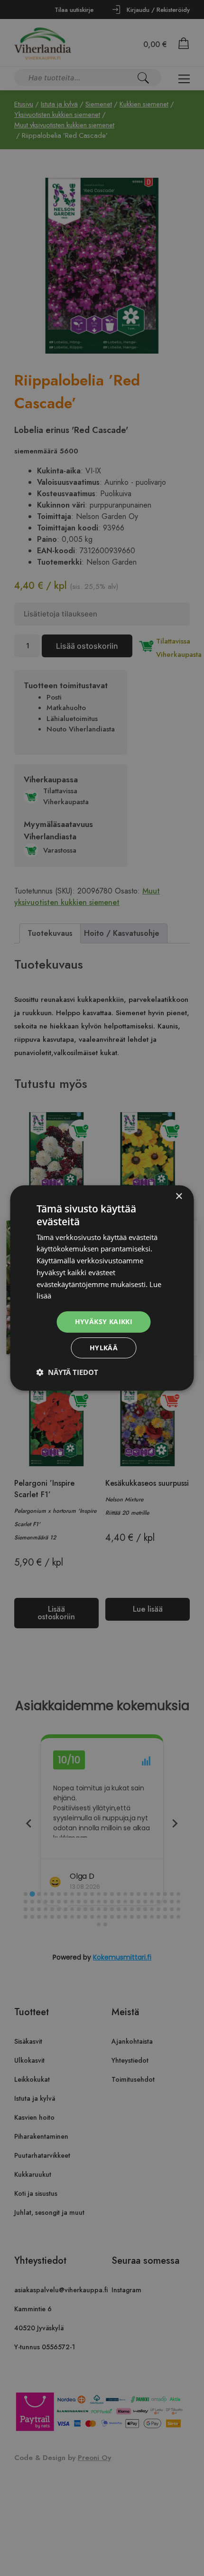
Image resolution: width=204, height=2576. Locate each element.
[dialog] (102, 1288)
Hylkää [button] (104, 1348)
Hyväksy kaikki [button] (104, 1322)
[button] (67, 1372)
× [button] (179, 1197)
